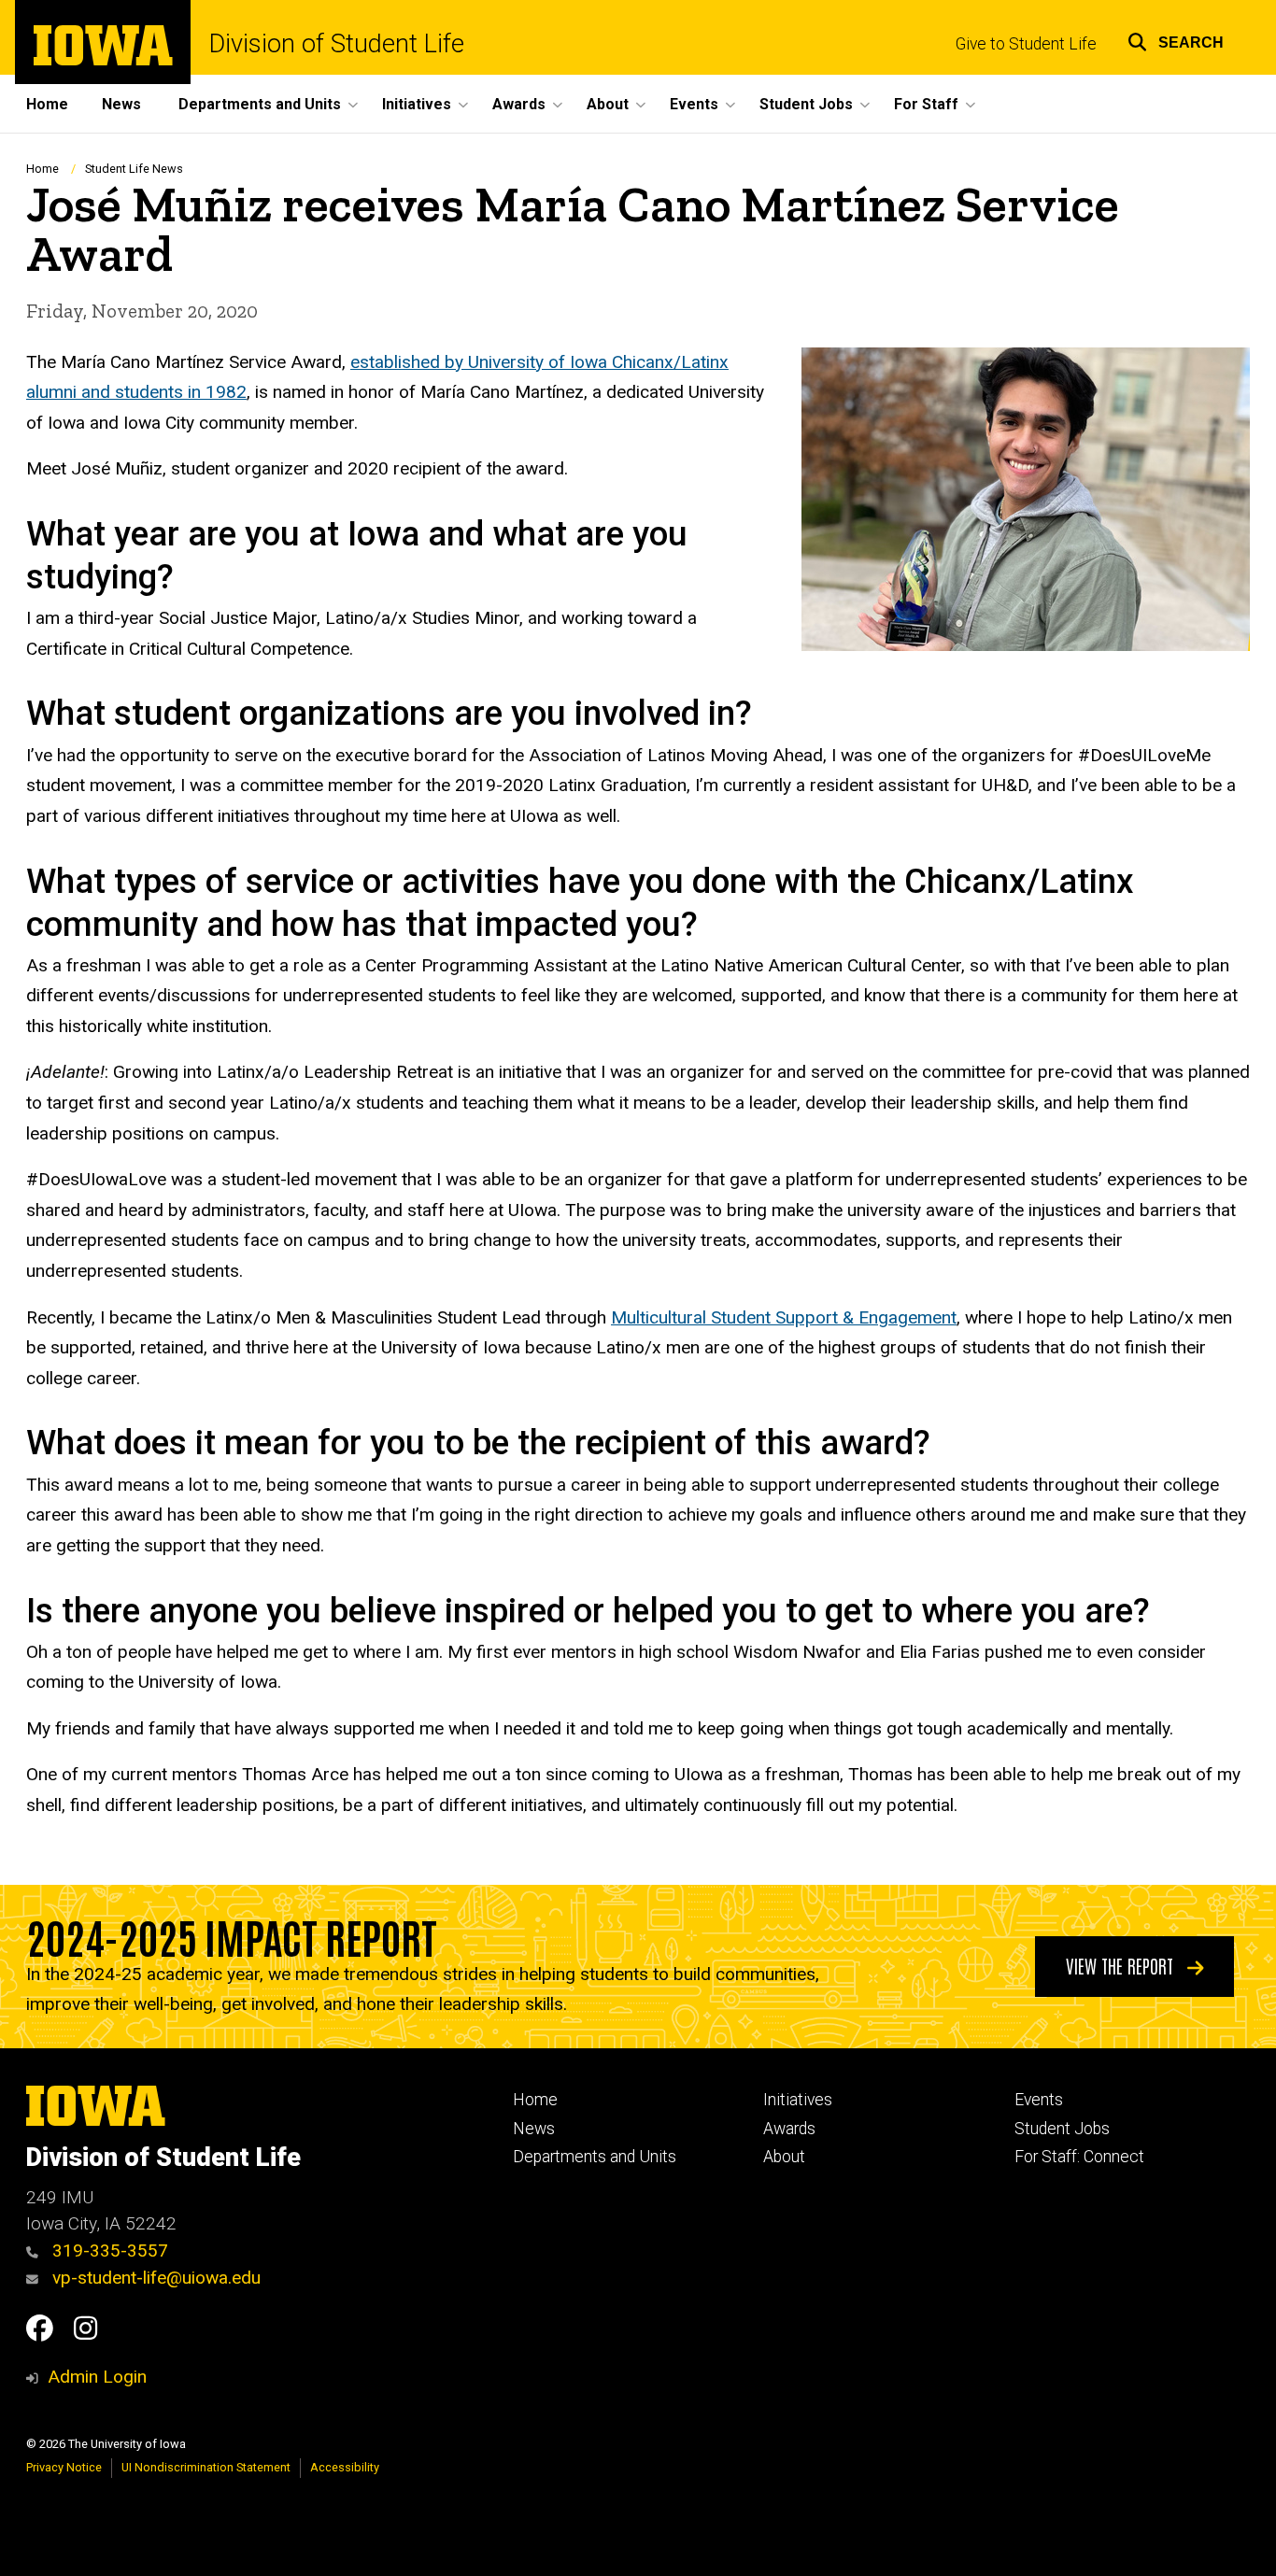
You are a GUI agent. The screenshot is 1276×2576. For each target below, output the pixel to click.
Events (1039, 2100)
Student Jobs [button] (806, 104)
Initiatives (798, 2100)
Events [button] (694, 104)
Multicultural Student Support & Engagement (784, 1317)
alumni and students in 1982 (136, 392)
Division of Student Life (337, 44)
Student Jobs (1062, 2129)
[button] (1176, 40)
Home (47, 104)
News (121, 104)
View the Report (1122, 1965)
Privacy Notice (64, 2467)
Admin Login (97, 2377)
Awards (789, 2129)
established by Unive (430, 362)
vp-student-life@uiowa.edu (154, 2278)
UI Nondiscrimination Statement (206, 2467)
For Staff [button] (926, 104)
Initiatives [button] (417, 104)
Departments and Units (595, 2157)
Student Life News (134, 169)
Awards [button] (519, 104)
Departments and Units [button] (260, 104)
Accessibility (345, 2467)
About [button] (608, 104)
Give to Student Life (1026, 44)
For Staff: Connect (1079, 2157)
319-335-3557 (108, 2250)
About (784, 2157)
